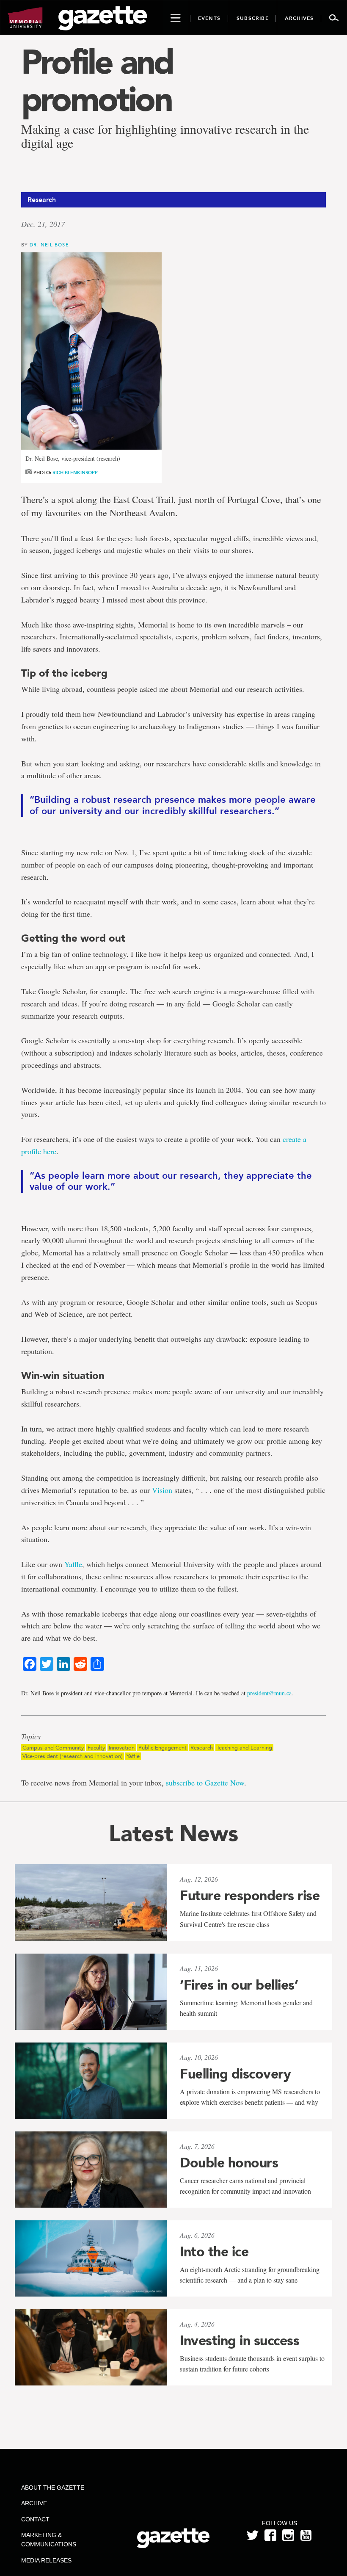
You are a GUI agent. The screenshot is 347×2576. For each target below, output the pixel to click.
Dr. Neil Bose (49, 245)
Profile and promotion (97, 80)
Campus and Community (53, 1748)
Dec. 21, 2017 (43, 224)
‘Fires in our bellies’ (239, 1985)
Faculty (96, 1748)
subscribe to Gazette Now (205, 1783)
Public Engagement (162, 1748)
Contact (35, 2519)
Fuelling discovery (235, 2074)
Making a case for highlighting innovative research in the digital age (165, 136)
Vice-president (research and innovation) (73, 1756)
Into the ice (214, 2252)
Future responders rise (250, 1896)
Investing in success (240, 2341)
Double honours (229, 2163)
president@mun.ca (269, 1693)
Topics (31, 1737)
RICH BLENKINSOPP (75, 473)
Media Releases (46, 2560)
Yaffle (73, 1564)
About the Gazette (53, 2488)
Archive (34, 2503)
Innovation (122, 1748)
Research (202, 1748)
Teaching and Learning (244, 1748)
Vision (162, 1490)
